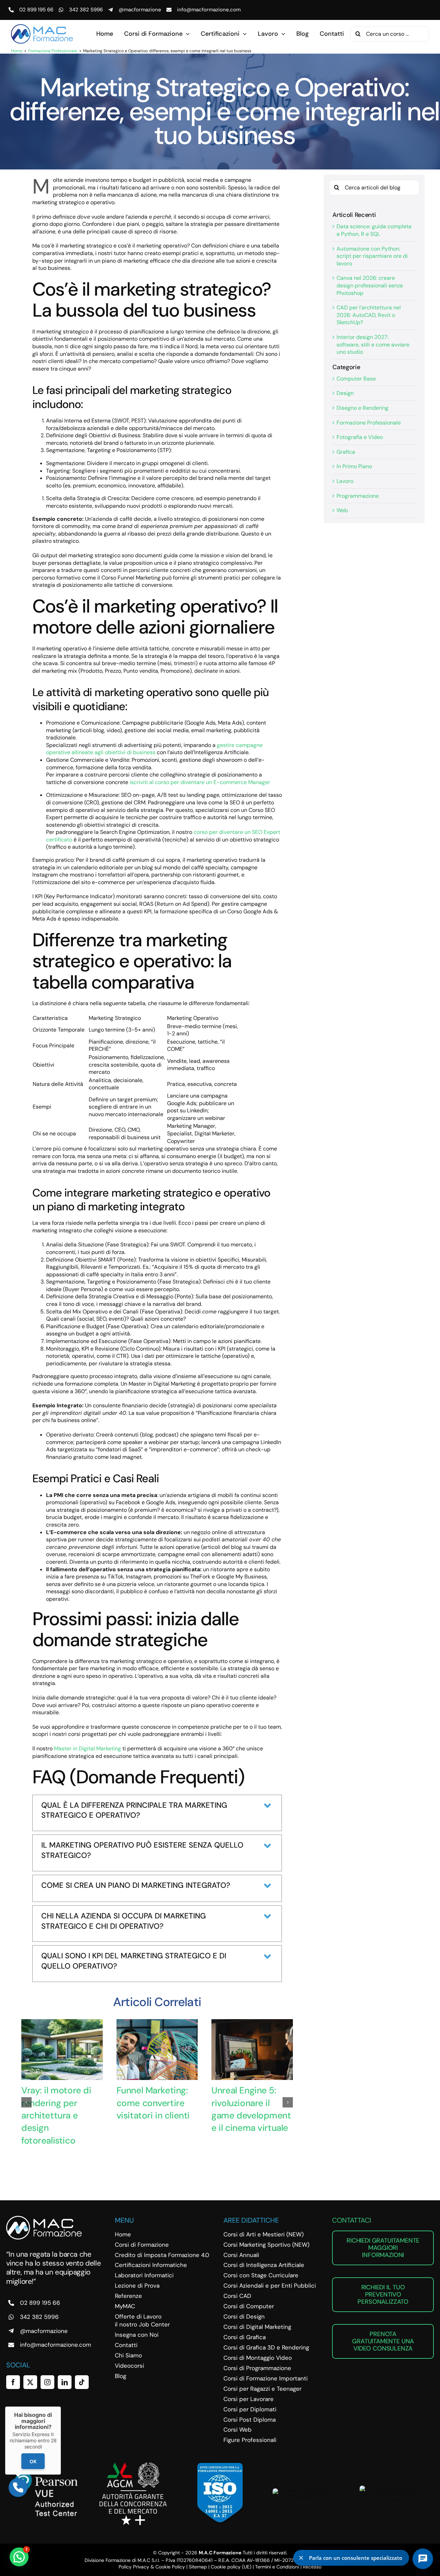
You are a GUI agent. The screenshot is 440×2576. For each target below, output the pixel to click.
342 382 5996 (86, 10)
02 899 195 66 (36, 10)
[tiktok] (82, 2382)
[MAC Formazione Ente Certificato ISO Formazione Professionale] (220, 2465)
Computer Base (356, 379)
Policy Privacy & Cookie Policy (152, 2567)
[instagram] (47, 2382)
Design (345, 393)
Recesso (312, 2567)
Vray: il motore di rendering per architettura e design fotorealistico (56, 2115)
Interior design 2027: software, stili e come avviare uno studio (373, 344)
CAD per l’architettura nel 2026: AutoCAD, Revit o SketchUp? (369, 315)
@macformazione (140, 10)
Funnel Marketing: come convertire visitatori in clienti (153, 2103)
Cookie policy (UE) (231, 2567)
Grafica (346, 452)
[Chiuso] (61, 2407)
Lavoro (345, 481)
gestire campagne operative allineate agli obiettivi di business (154, 749)
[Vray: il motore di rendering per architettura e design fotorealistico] (62, 2023)
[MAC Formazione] (44, 2218)
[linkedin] (65, 2382)
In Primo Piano (354, 466)
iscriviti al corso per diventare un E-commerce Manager (200, 782)
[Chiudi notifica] (301, 2558)
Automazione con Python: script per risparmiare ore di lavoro (372, 256)
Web (342, 510)
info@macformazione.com (209, 10)
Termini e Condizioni (277, 2567)
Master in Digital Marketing (87, 1748)
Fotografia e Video (360, 437)
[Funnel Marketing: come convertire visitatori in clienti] (157, 2023)
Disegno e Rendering (362, 408)
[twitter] (30, 2382)
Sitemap (198, 2567)
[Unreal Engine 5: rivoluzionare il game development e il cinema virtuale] (252, 2023)
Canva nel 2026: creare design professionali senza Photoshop (370, 285)
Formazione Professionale (53, 51)
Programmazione (358, 496)
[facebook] (13, 2382)
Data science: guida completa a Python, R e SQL (374, 230)
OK (33, 2461)
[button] (26, 2102)
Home (17, 51)
